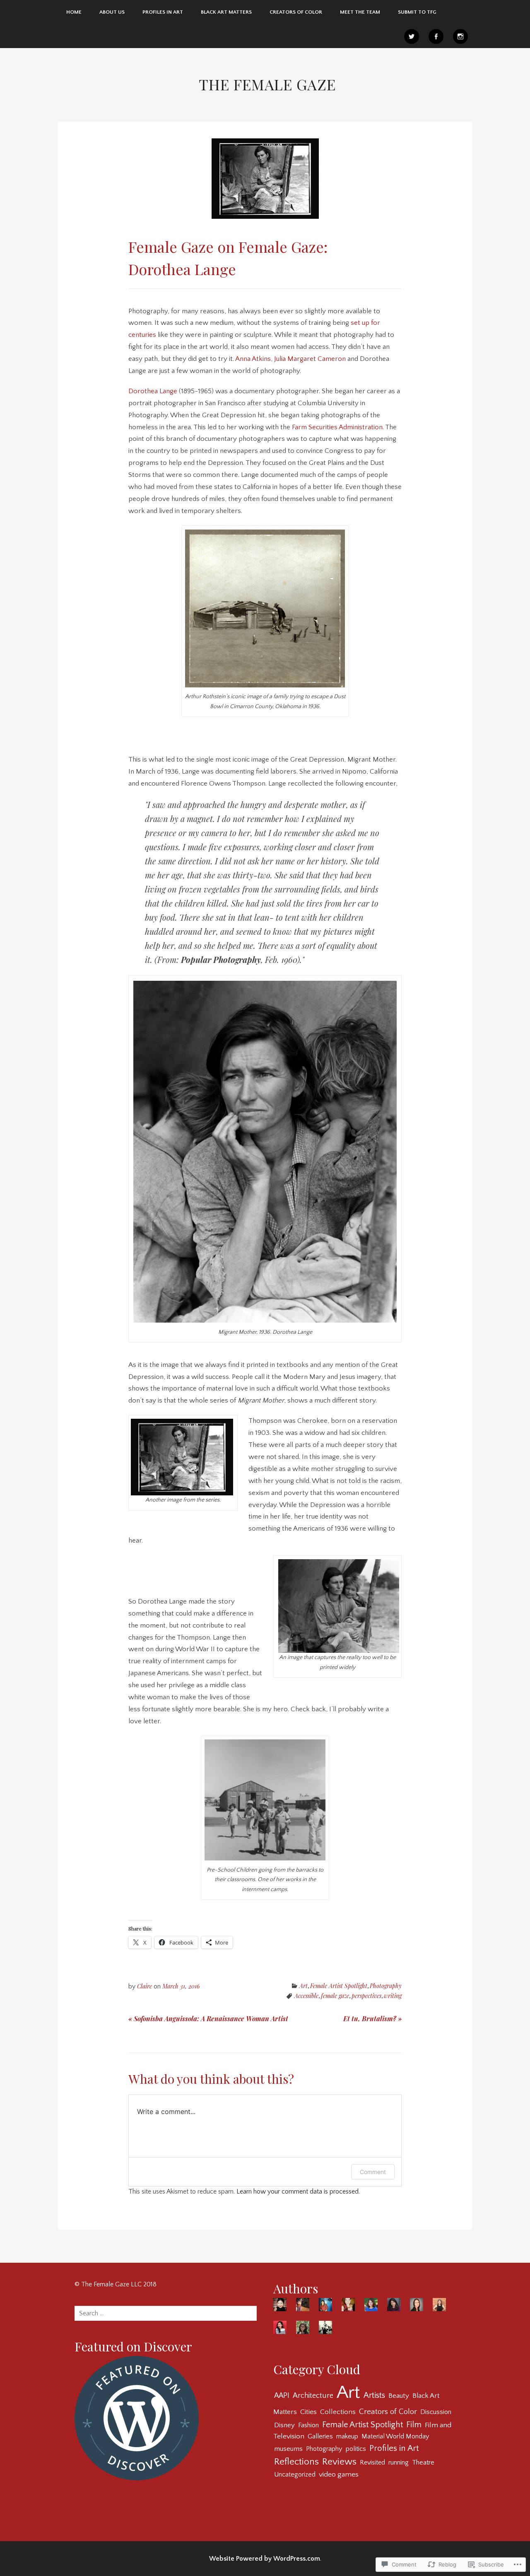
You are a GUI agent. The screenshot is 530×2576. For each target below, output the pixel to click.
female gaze (335, 1996)
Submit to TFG (417, 12)
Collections (338, 2412)
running (399, 2462)
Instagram (460, 36)
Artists (374, 2395)
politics (356, 2449)
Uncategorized (295, 2474)
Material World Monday (395, 2436)
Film (414, 2425)
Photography (386, 1986)
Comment (373, 2172)
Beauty (399, 2396)
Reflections (296, 2462)
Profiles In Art (163, 12)
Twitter (412, 36)
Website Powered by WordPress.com (265, 2559)
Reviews (339, 2462)
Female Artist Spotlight (339, 1986)
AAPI (282, 2396)
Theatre (423, 2462)
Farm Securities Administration (337, 427)
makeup (347, 2436)
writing (393, 1996)
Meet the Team (360, 12)
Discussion (436, 2412)
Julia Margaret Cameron (310, 359)
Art (304, 1986)
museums (288, 2449)
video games (339, 2474)
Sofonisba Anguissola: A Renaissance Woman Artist (208, 2018)
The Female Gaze (267, 84)
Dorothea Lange (153, 391)
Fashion (308, 2425)
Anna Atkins (253, 359)
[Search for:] (166, 2313)
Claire (145, 1986)
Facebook (436, 36)
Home (74, 12)
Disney (284, 2425)
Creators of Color (296, 12)
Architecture (313, 2396)
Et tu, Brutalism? (372, 2018)
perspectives (366, 1996)
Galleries (320, 2436)
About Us (112, 12)
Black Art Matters (226, 12)
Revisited (372, 2462)
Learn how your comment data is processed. (298, 2191)
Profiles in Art (394, 2448)
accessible (306, 1996)
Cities (308, 2412)
